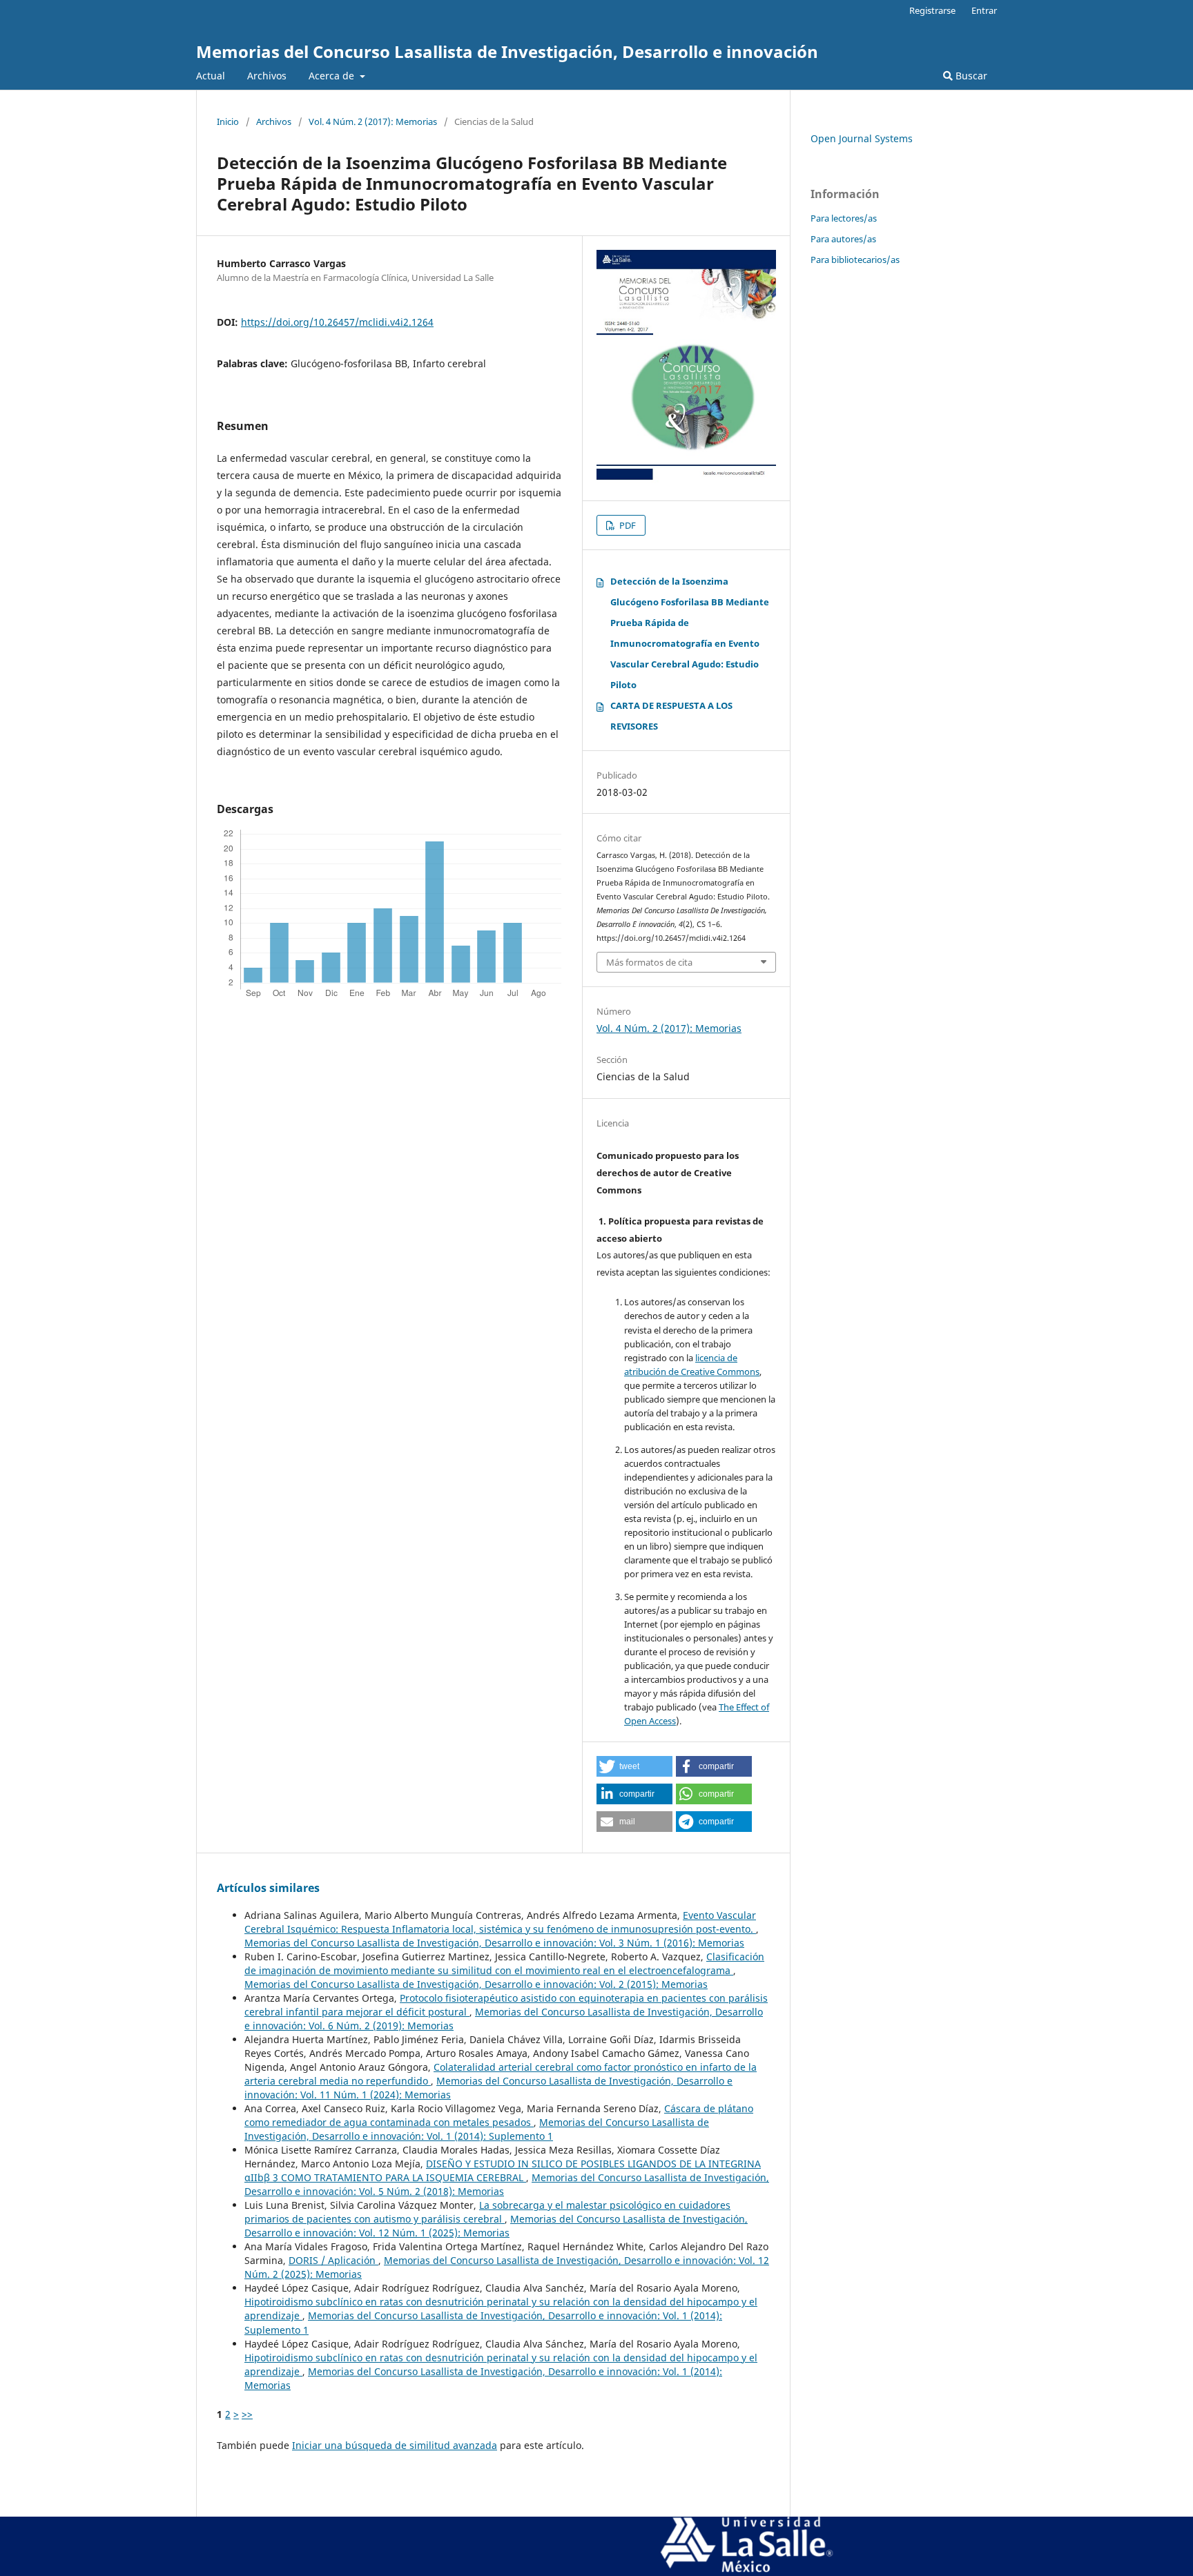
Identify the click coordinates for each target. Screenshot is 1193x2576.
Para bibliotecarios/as (855, 260)
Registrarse (932, 10)
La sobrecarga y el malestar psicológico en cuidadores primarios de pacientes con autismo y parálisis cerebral (487, 2212)
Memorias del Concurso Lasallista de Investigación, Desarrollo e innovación (507, 51)
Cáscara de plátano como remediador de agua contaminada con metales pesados (499, 2115)
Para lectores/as (844, 218)
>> (247, 2414)
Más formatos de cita (649, 962)
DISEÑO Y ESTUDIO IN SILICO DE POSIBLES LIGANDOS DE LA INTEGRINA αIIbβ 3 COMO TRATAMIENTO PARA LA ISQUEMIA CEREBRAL (503, 2170)
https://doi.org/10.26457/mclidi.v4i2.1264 (337, 322)
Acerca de (333, 76)
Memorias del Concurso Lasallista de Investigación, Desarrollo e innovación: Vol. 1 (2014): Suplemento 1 (477, 2129)
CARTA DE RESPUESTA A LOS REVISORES (671, 716)
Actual (211, 76)
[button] (634, 1766)
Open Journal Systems (862, 138)
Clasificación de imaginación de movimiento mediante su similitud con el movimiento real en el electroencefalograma (504, 1963)
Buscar (970, 76)
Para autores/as (843, 239)
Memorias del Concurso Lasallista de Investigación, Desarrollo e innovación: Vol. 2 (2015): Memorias (476, 1984)
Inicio (228, 121)
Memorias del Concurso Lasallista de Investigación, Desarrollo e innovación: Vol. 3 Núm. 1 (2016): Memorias (494, 1943)
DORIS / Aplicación (333, 2260)
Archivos (267, 76)
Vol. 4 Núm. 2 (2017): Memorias (373, 121)
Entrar (984, 10)
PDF (627, 525)
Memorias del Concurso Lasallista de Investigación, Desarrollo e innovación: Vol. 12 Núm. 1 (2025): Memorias (496, 2226)
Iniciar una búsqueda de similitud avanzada (395, 2445)
